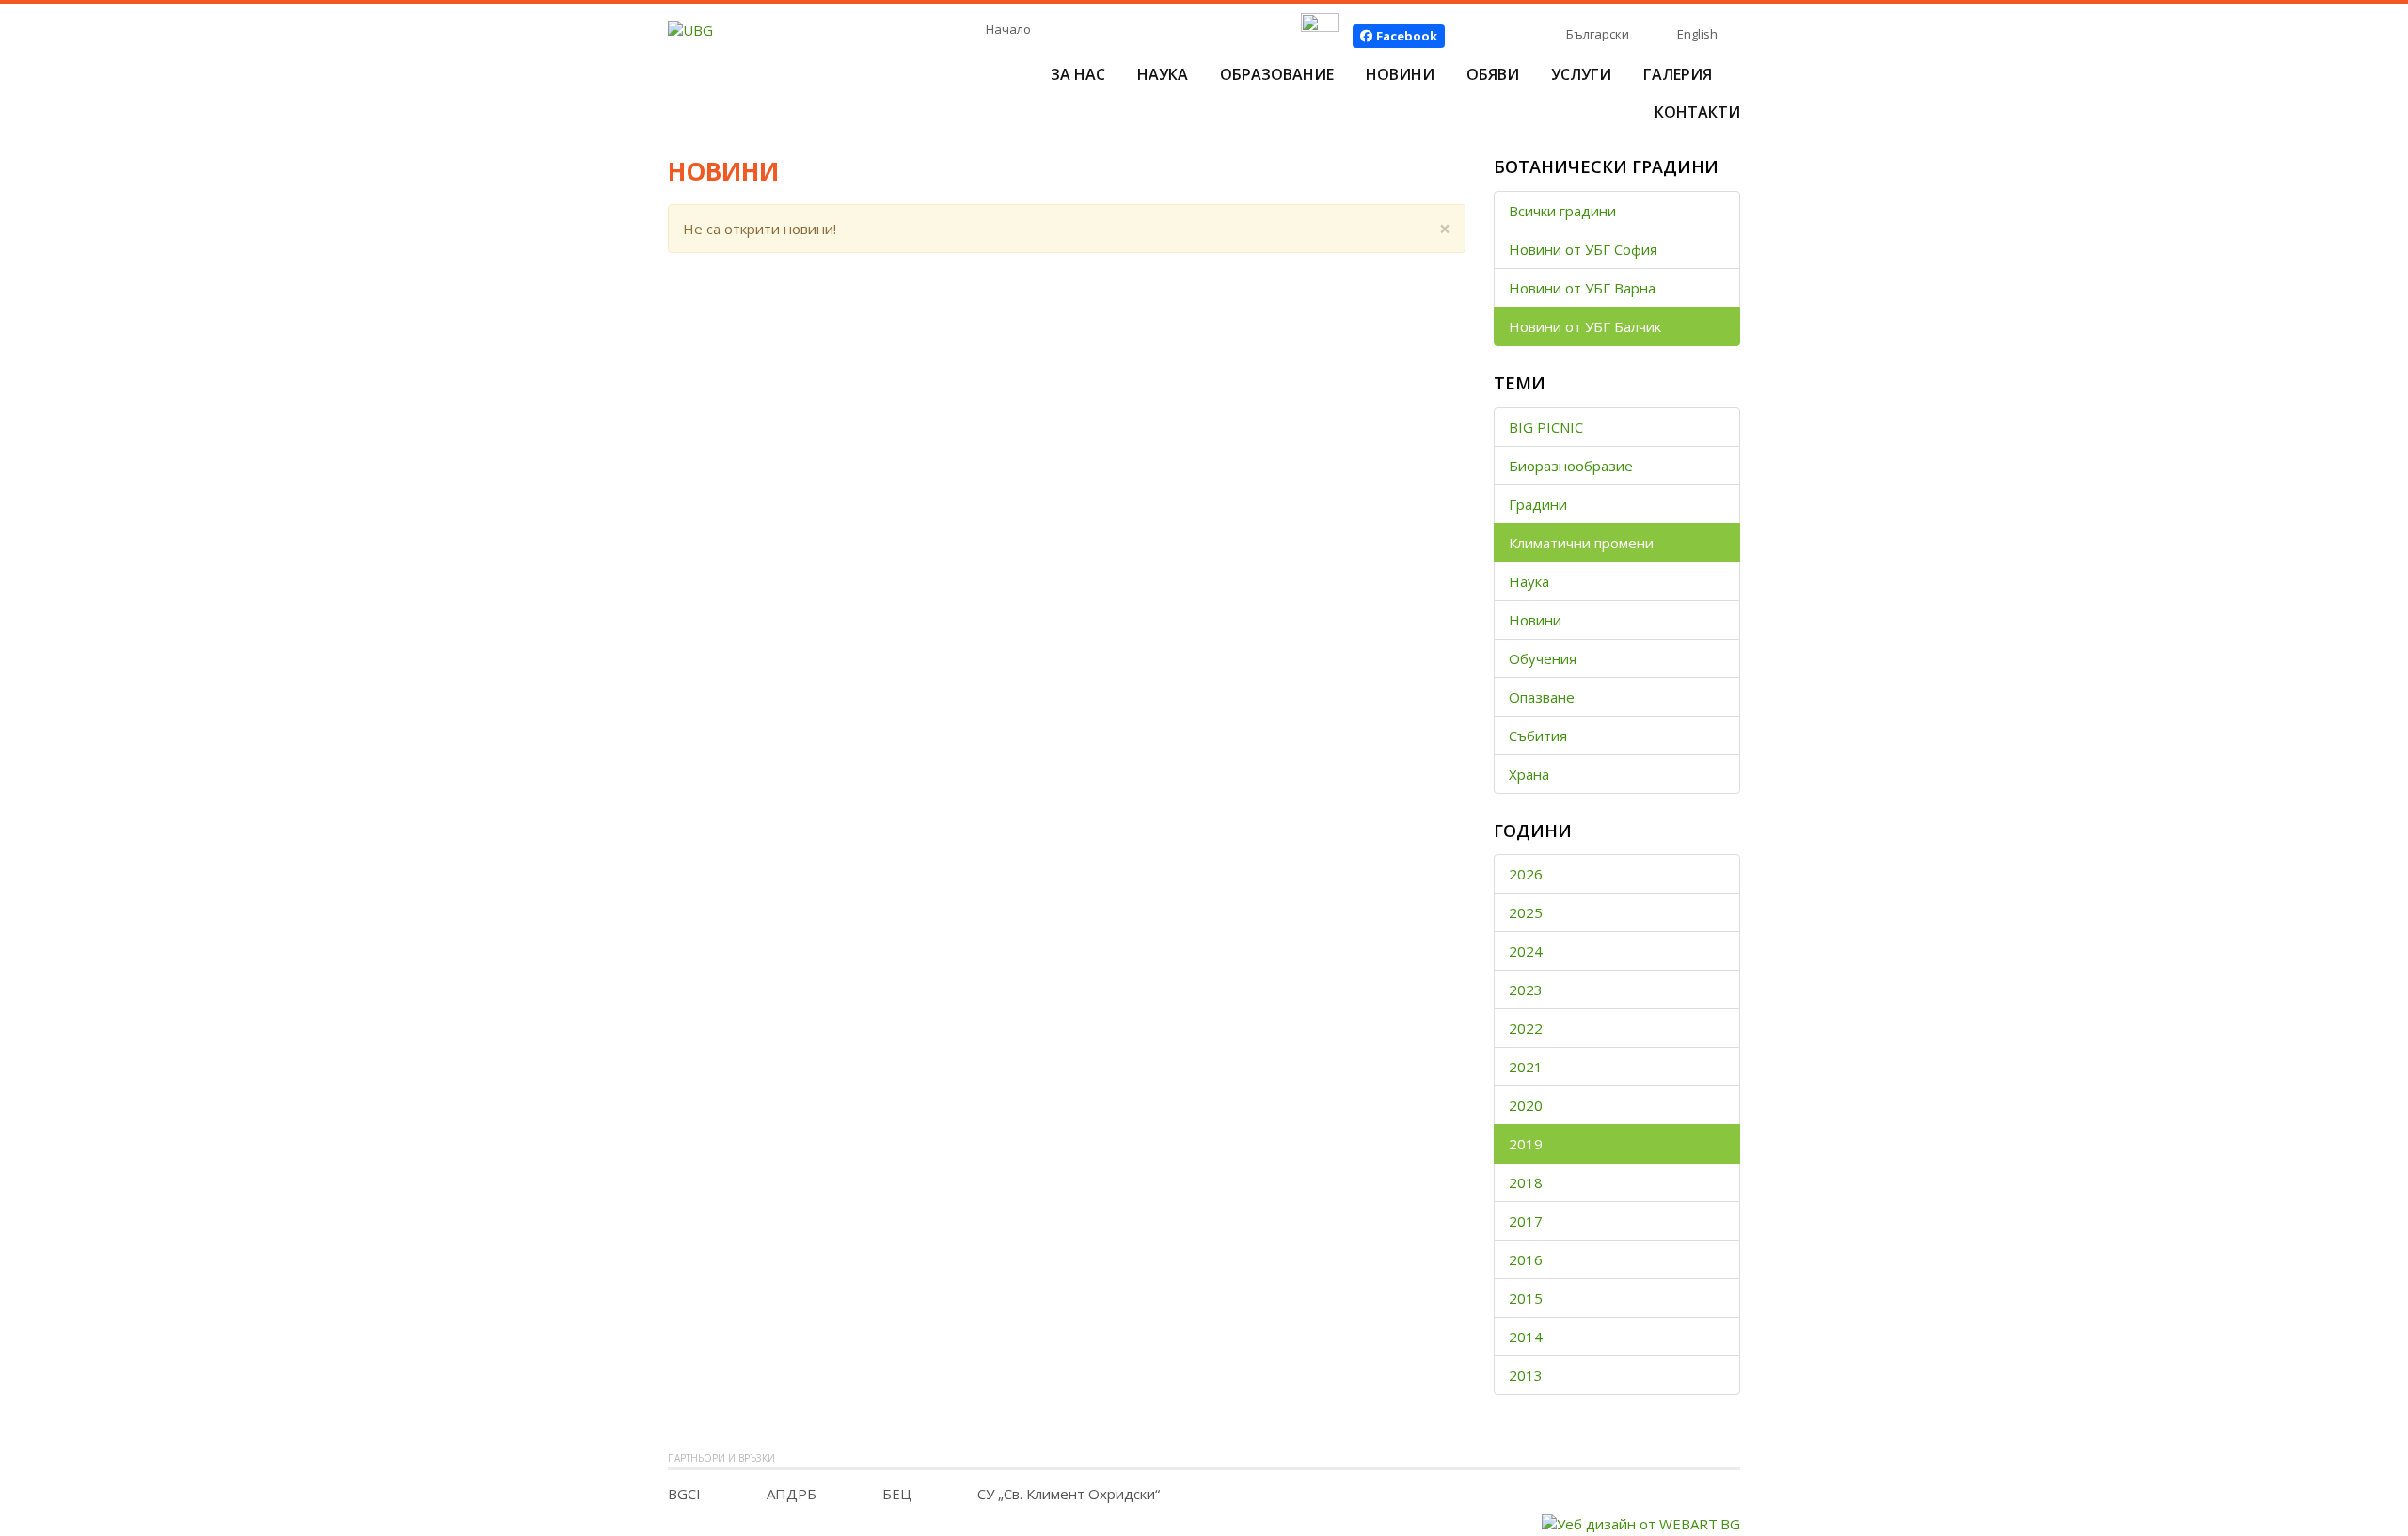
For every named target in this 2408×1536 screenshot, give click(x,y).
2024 (1526, 951)
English (1697, 34)
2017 (1526, 1221)
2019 (1526, 1144)
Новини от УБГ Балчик (1585, 326)
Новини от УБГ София (1583, 249)
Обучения (1543, 658)
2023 (1526, 990)
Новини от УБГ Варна (1582, 288)
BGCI (684, 1494)
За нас (1078, 74)
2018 (1526, 1182)
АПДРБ (792, 1494)
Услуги (1581, 74)
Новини (1400, 74)
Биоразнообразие (1571, 466)
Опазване (1542, 697)
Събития (1538, 736)
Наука (1163, 74)
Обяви (1493, 74)
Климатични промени (1581, 543)
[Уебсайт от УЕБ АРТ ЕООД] (1641, 1522)
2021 (1526, 1067)
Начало (1008, 29)
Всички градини (1562, 211)
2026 (1526, 874)
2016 (1526, 1259)
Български (1598, 34)
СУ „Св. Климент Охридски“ (1069, 1494)
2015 (1526, 1298)
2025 (1526, 912)
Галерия (1678, 74)
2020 (1526, 1105)
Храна (1529, 774)
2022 (1526, 1028)
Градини (1538, 504)
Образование (1277, 74)
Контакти (1697, 112)
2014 (1526, 1337)
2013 (1526, 1375)
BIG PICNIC (1546, 427)
